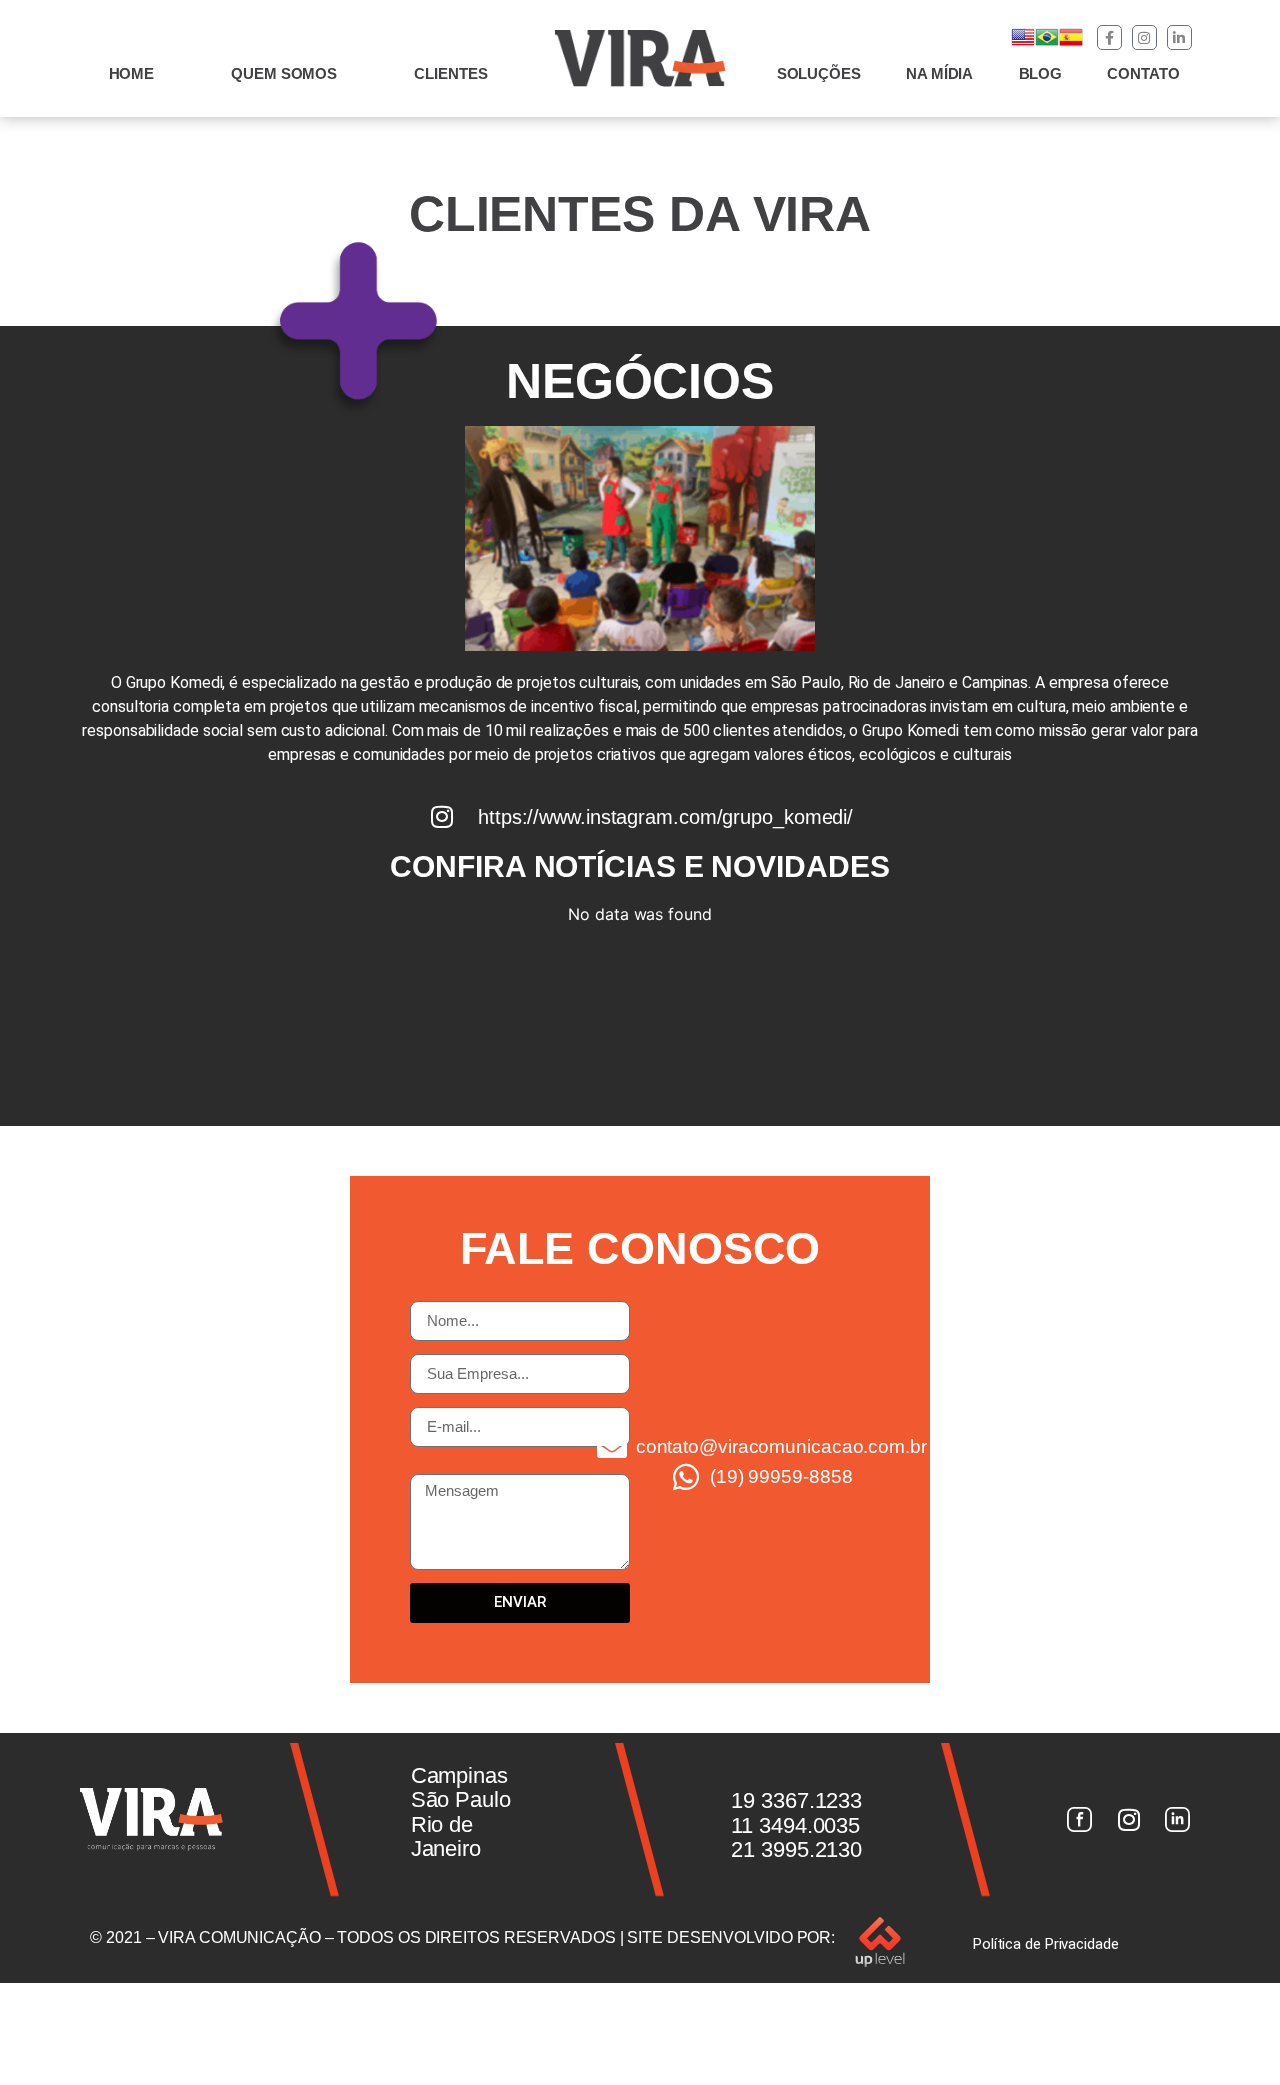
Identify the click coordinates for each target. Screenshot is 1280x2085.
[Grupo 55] (1079, 1820)
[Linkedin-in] (1179, 37)
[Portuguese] (1047, 43)
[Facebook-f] (1109, 37)
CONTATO (1143, 73)
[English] (1023, 43)
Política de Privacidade (1046, 1944)
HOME (132, 73)
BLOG (1041, 73)
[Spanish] (1071, 43)
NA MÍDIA (939, 73)
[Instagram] (1144, 37)
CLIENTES (450, 73)
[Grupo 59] (1178, 1820)
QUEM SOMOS (284, 73)
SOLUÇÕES (819, 73)
